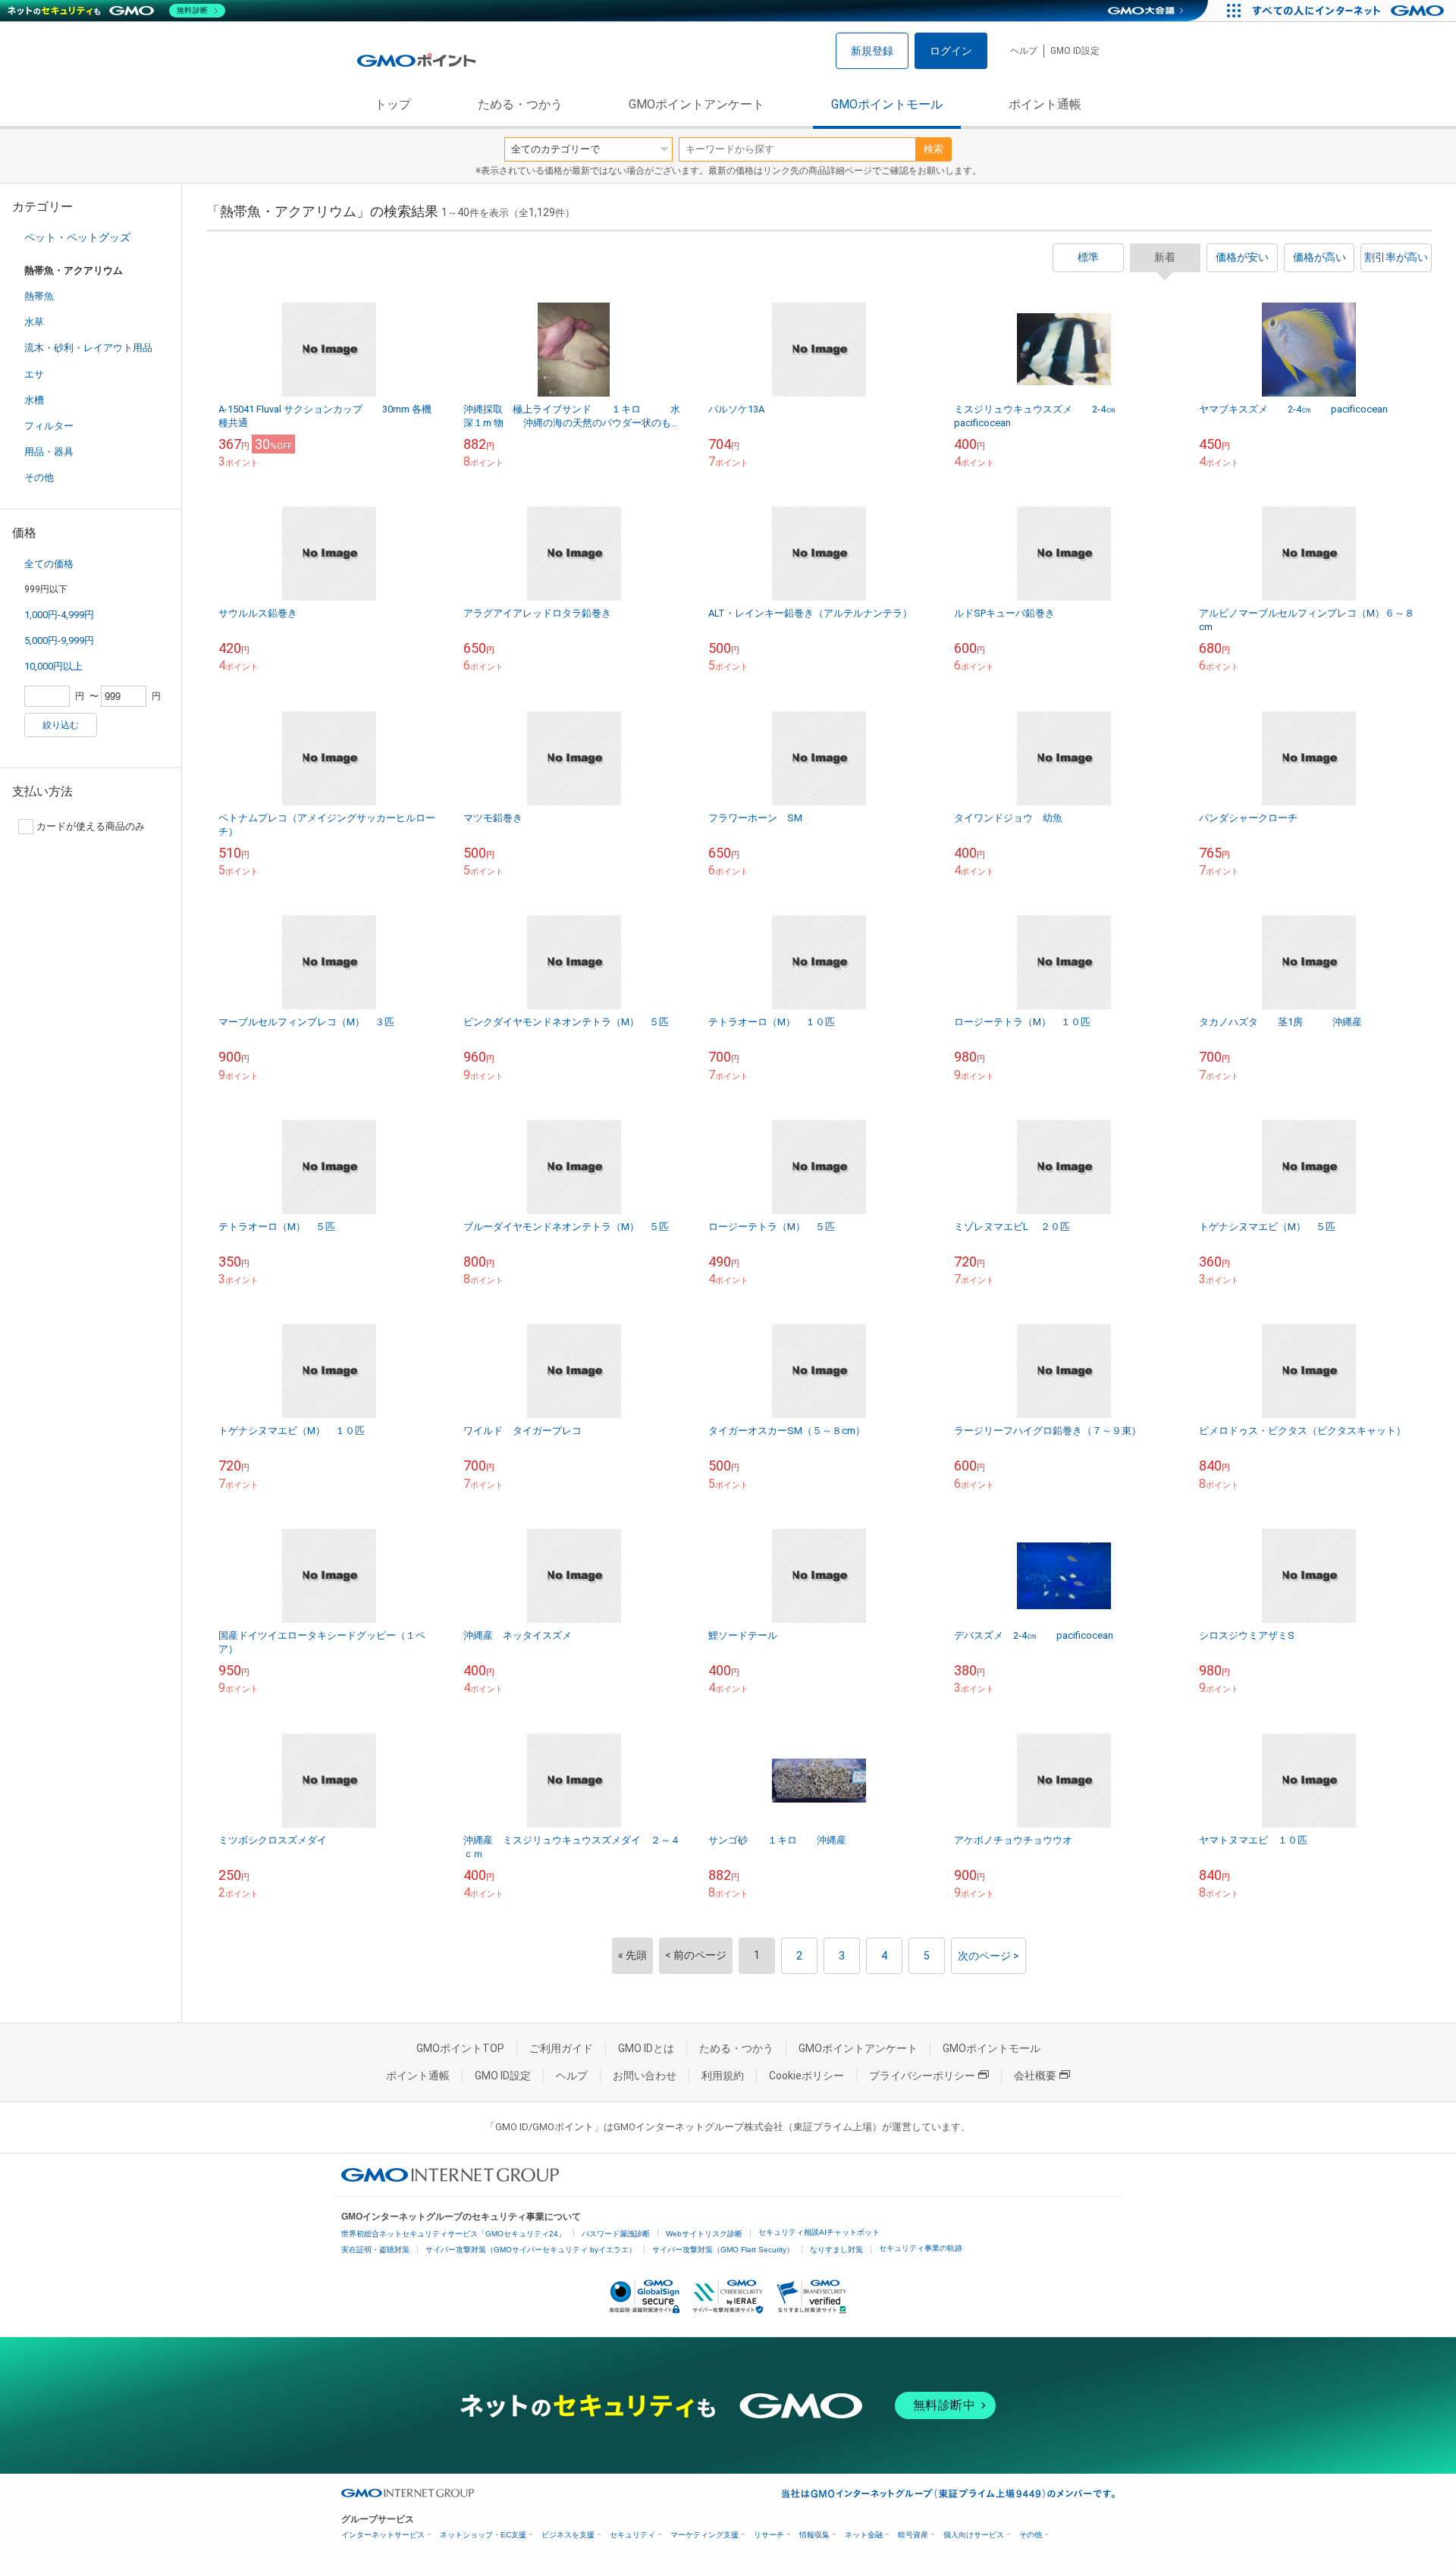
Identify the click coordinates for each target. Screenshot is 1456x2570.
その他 (39, 477)
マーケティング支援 (704, 2535)
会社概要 (1035, 2076)
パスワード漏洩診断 (616, 2234)
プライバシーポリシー (922, 2076)
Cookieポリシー (806, 2076)
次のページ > (988, 1956)
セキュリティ (632, 2535)
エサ (34, 374)
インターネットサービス (383, 2535)
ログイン (951, 51)
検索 (934, 149)
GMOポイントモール (887, 104)
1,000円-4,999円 (59, 615)
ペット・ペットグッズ (77, 237)
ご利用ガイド (561, 2048)
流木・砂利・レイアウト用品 (88, 348)
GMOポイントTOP (460, 2048)
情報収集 (814, 2535)
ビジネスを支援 (568, 2535)
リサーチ (769, 2535)
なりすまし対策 (836, 2250)
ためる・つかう (520, 104)
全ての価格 (49, 564)
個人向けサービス (974, 2535)
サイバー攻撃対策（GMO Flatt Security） (723, 2250)
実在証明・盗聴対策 (375, 2250)
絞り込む (61, 725)
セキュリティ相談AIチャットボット (819, 2232)
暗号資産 (913, 2535)
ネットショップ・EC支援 (483, 2535)
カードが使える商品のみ (91, 826)
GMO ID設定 (1075, 51)
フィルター (49, 426)
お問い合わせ (645, 2076)
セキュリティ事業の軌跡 (921, 2248)
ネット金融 (864, 2535)
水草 (34, 322)
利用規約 (723, 2076)
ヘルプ (1024, 51)
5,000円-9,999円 (59, 640)
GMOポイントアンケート (697, 104)
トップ (393, 104)
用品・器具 (49, 452)
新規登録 (872, 51)
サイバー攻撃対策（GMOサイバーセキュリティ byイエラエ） (531, 2250)
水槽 (34, 400)
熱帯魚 (39, 296)
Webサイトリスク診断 (704, 2234)
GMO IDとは (646, 2048)
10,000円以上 (53, 666)
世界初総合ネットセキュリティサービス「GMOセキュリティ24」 (453, 2234)
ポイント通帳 (1045, 104)
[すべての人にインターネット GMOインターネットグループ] (1350, 11)
